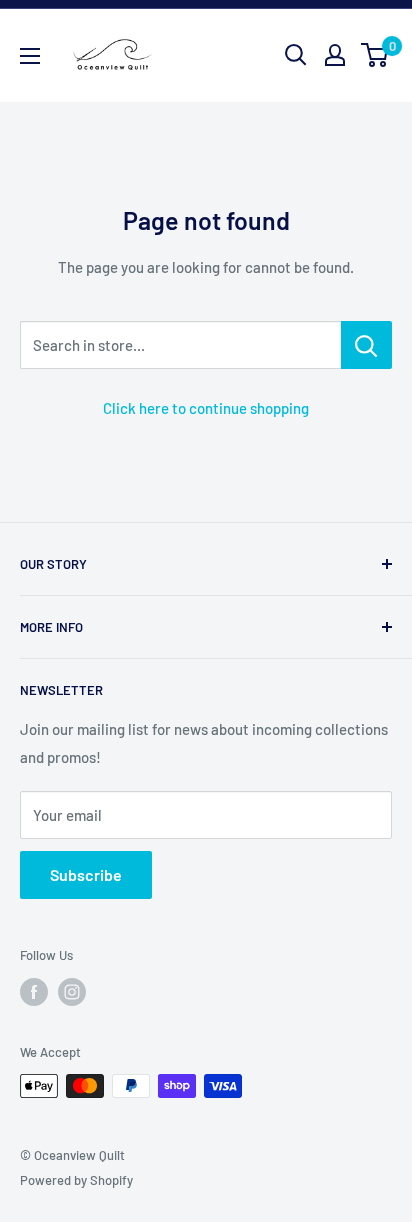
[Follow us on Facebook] (34, 992)
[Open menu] (30, 56)
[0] (375, 55)
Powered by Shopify (76, 1180)
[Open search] (296, 55)
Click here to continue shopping (206, 408)
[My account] (335, 55)
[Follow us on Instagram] (72, 992)
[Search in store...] (366, 345)
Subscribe (86, 874)
